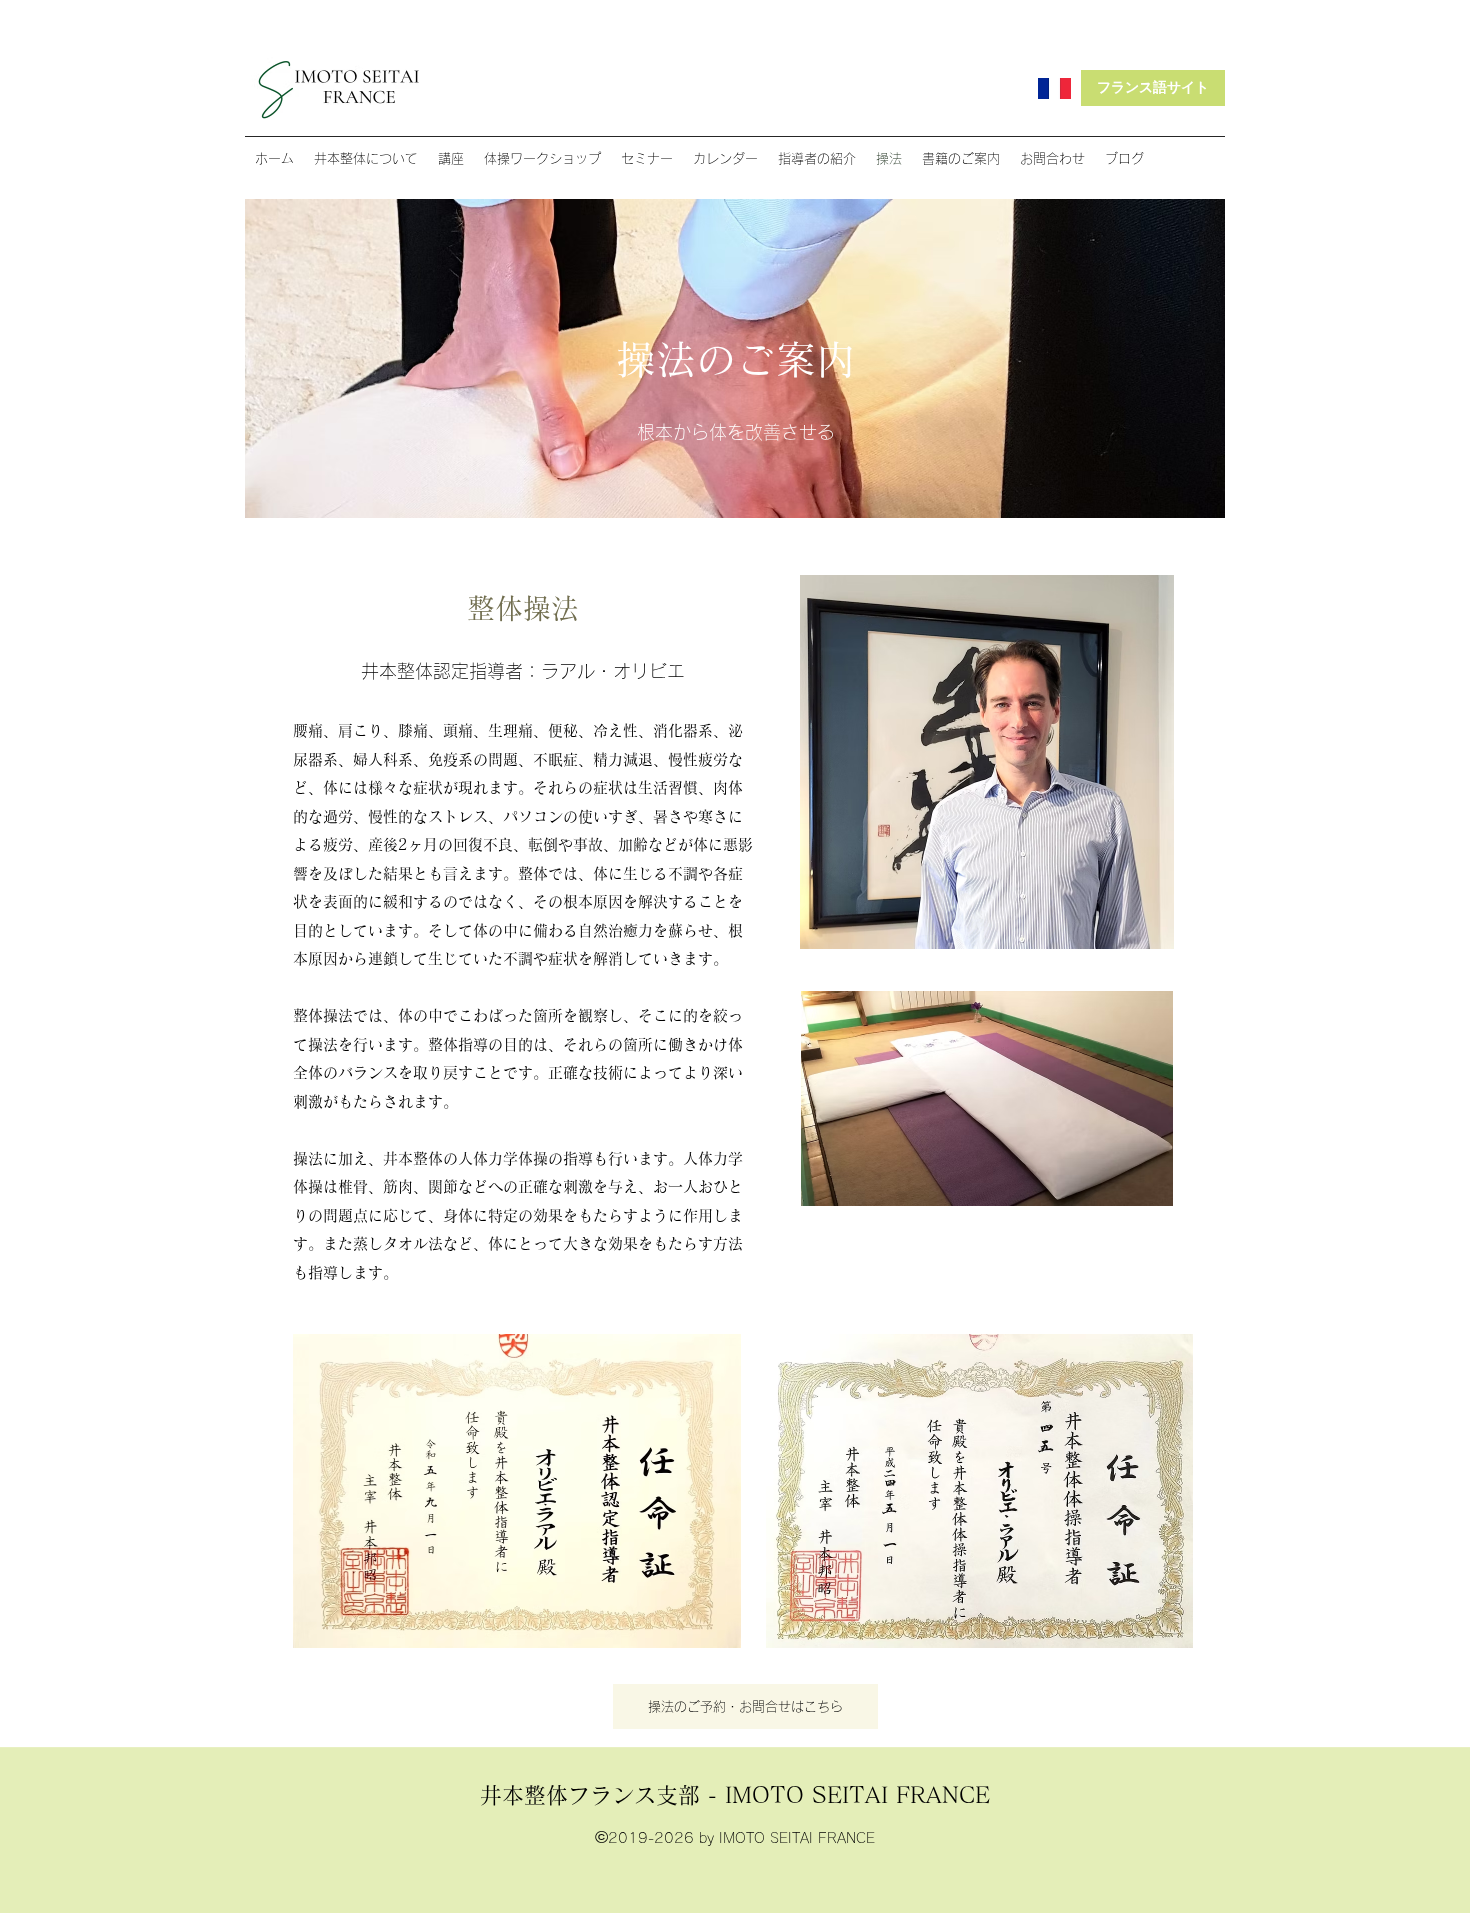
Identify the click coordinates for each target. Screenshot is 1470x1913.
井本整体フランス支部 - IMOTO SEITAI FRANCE (735, 1795)
